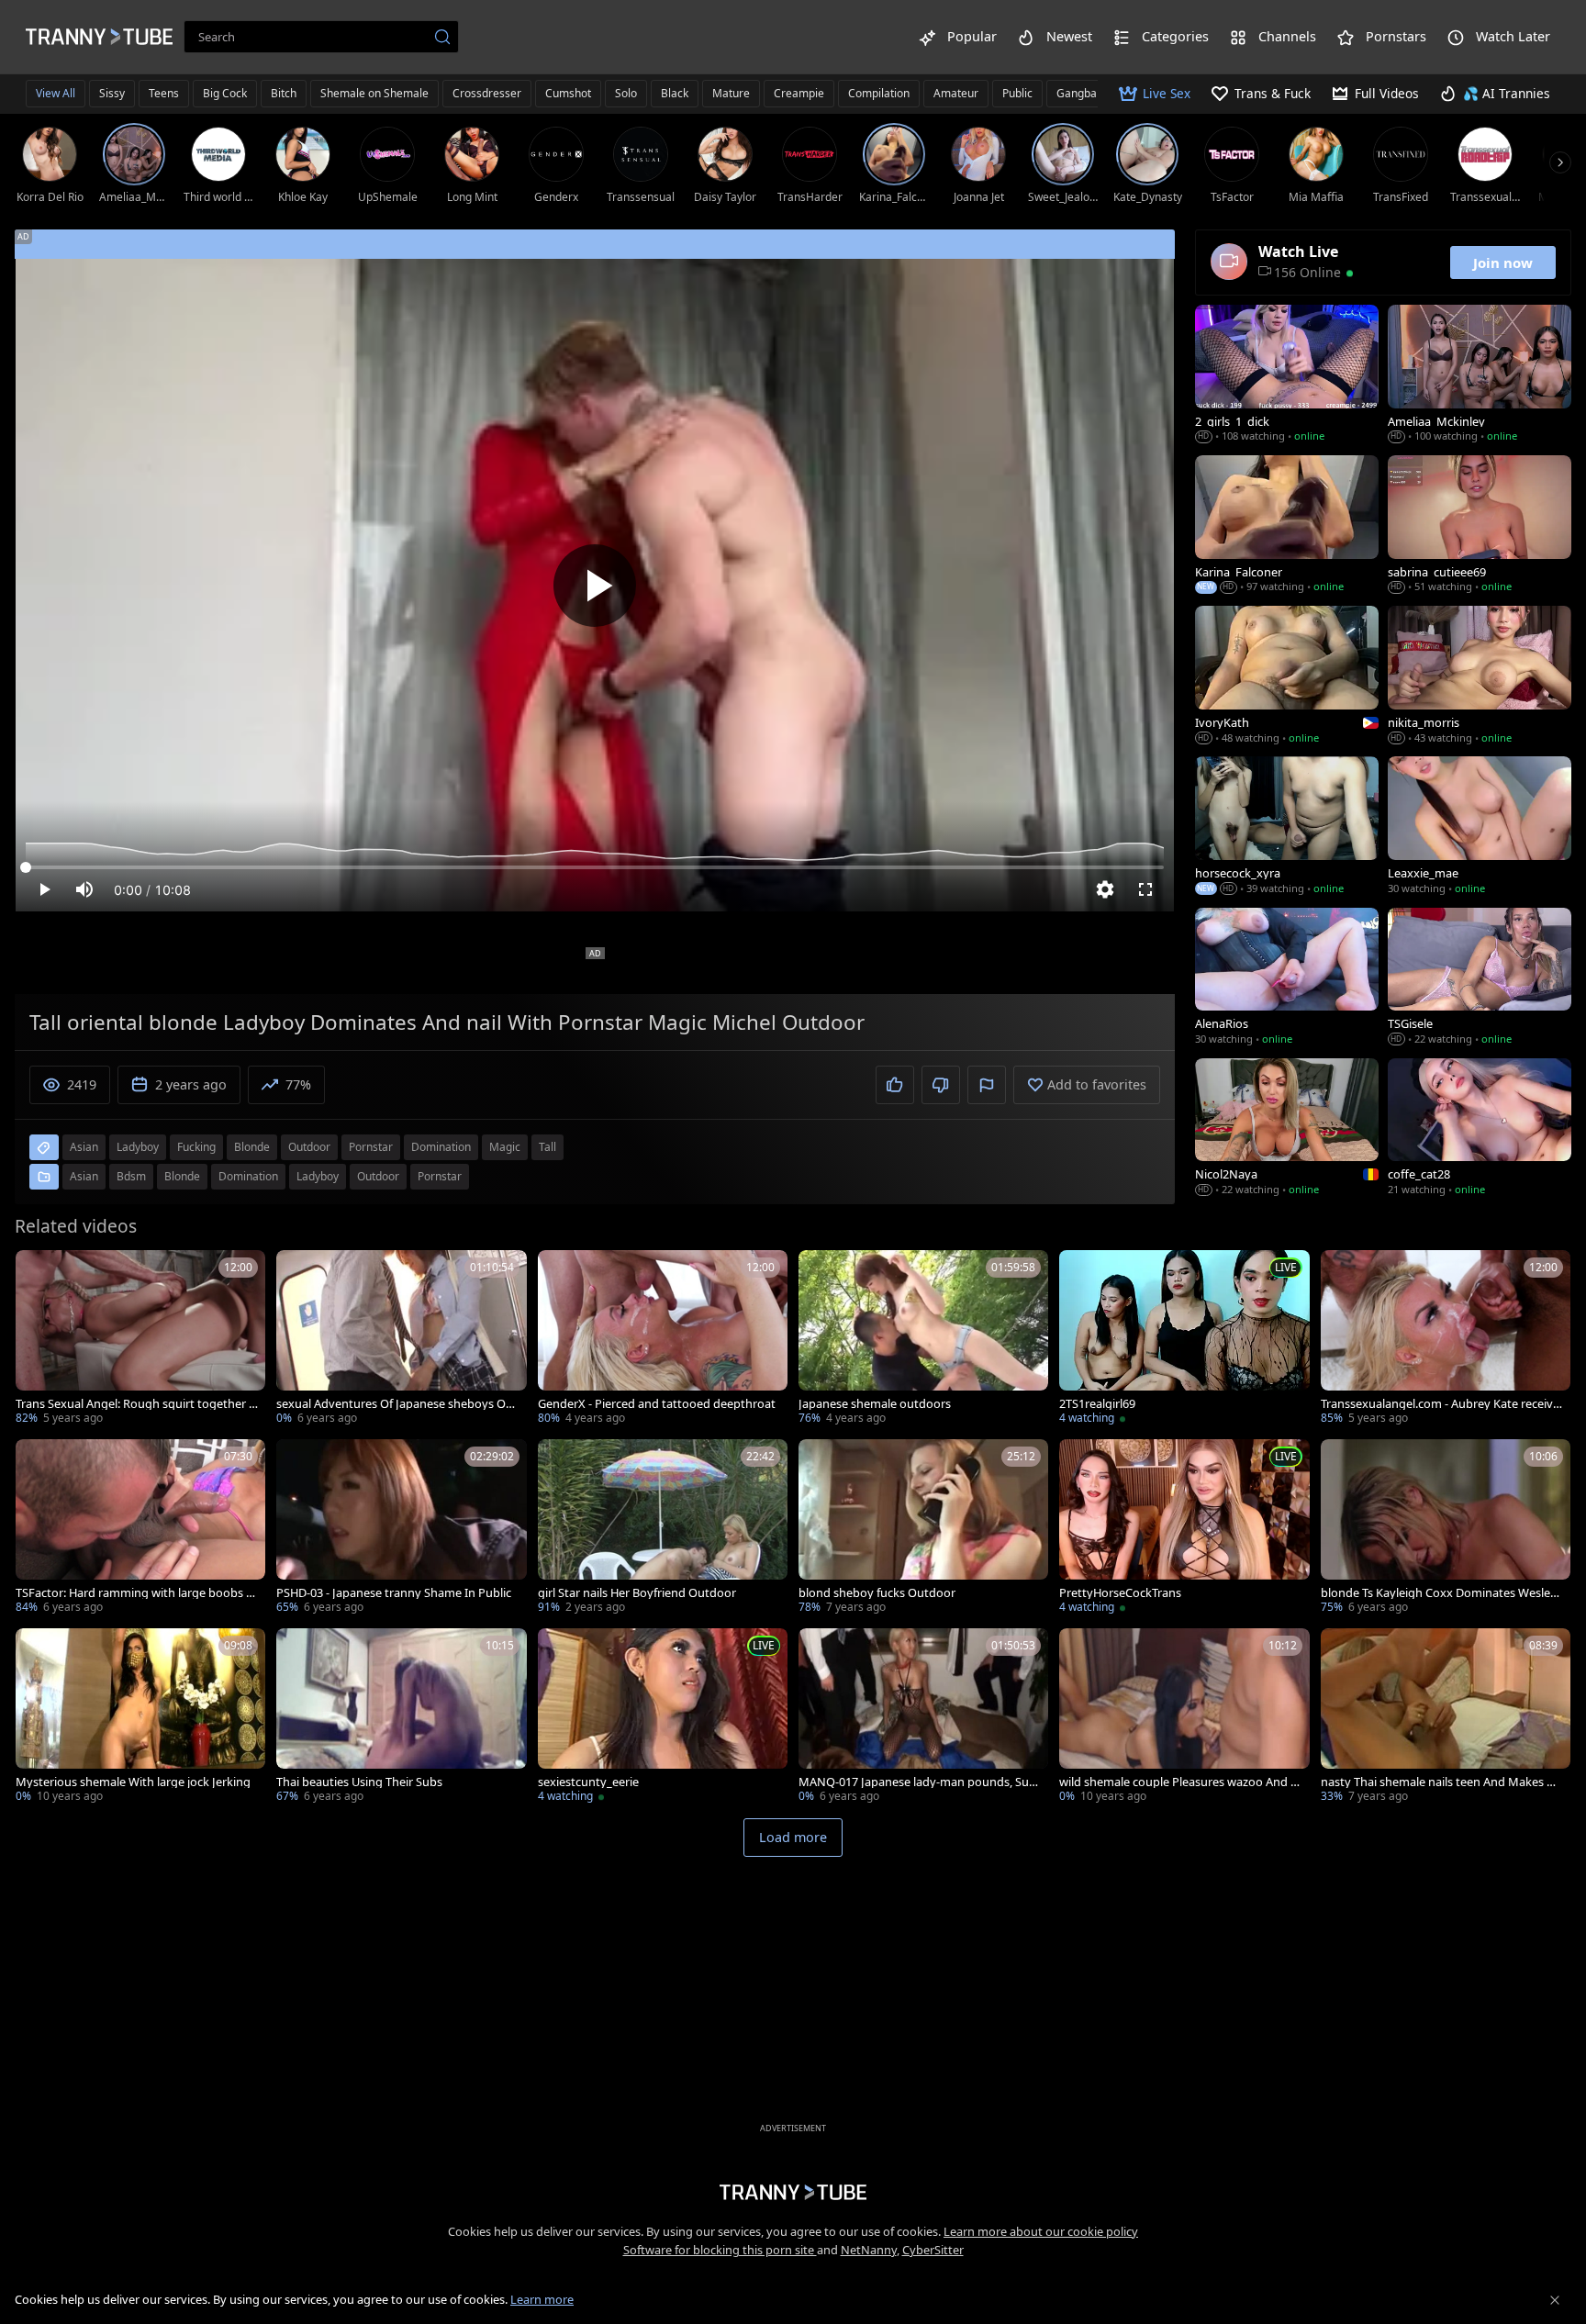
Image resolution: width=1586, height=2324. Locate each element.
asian (84, 1147)
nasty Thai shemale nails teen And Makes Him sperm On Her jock (1439, 1782)
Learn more (542, 2299)
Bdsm (131, 1176)
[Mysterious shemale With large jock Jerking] (140, 1717)
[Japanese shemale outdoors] (923, 1339)
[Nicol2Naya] (1287, 1129)
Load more (793, 1837)
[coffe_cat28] (1480, 1129)
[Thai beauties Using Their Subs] (401, 1717)
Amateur (956, 93)
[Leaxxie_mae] (1480, 827)
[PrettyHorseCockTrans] (1184, 1528)
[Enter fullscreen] (1145, 889)
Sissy (112, 93)
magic (505, 1147)
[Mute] (84, 889)
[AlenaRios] (1287, 978)
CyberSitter (933, 2250)
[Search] (442, 37)
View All (56, 93)
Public (1017, 93)
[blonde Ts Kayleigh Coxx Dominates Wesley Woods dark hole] (1446, 1528)
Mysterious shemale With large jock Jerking (133, 1782)
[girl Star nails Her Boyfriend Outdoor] (663, 1528)
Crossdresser (487, 93)
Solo (626, 93)
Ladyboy (318, 1176)
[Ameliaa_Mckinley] (1480, 375)
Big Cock (225, 93)
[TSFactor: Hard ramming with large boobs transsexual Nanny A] (140, 1528)
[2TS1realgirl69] (1184, 1339)
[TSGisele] (1480, 978)
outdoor (309, 1147)
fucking (196, 1147)
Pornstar (440, 1176)
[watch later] (38, 1272)
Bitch (284, 93)
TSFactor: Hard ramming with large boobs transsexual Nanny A (135, 1593)
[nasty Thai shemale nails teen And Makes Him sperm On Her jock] (1446, 1717)
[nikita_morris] (1480, 676)
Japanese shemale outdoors (875, 1404)
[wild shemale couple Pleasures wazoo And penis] (1184, 1717)
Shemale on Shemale (374, 93)
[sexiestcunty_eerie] (663, 1717)
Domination (248, 1176)
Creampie (799, 93)
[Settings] (1105, 889)
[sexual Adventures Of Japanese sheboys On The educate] (401, 1339)
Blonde (182, 1176)
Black (675, 93)
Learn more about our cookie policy (1041, 2231)
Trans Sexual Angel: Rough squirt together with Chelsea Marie (137, 1404)
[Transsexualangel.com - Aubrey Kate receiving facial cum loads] (1446, 1339)
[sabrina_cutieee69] (1480, 526)
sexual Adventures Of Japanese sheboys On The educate (395, 1404)
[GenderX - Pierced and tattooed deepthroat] (663, 1339)
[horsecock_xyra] (1287, 827)
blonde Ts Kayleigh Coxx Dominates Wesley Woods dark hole (1439, 1593)
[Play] (595, 586)
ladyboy (138, 1147)
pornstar (371, 1147)
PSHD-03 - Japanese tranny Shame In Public (394, 1593)
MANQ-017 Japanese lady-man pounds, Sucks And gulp (920, 1782)
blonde (252, 1147)
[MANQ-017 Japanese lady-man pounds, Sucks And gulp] (923, 1717)
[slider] (595, 867)
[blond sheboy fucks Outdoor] (923, 1528)
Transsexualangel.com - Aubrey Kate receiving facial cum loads (1442, 1404)
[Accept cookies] (1555, 2300)
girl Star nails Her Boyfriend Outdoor (637, 1593)
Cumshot (568, 93)
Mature (731, 93)
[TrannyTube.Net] (99, 37)
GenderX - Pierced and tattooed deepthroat (657, 1404)
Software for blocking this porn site (720, 2250)
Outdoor (378, 1176)
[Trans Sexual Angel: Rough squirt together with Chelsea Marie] (140, 1339)
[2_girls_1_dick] (1287, 375)
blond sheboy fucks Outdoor (877, 1593)
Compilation (879, 93)
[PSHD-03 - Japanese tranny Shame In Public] (401, 1528)
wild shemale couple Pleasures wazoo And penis (1178, 1782)
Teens (164, 93)
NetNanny (869, 2250)
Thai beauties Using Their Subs (359, 1782)
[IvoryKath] (1287, 676)
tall (547, 1147)
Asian (84, 1176)
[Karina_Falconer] (1287, 526)
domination (441, 1147)
